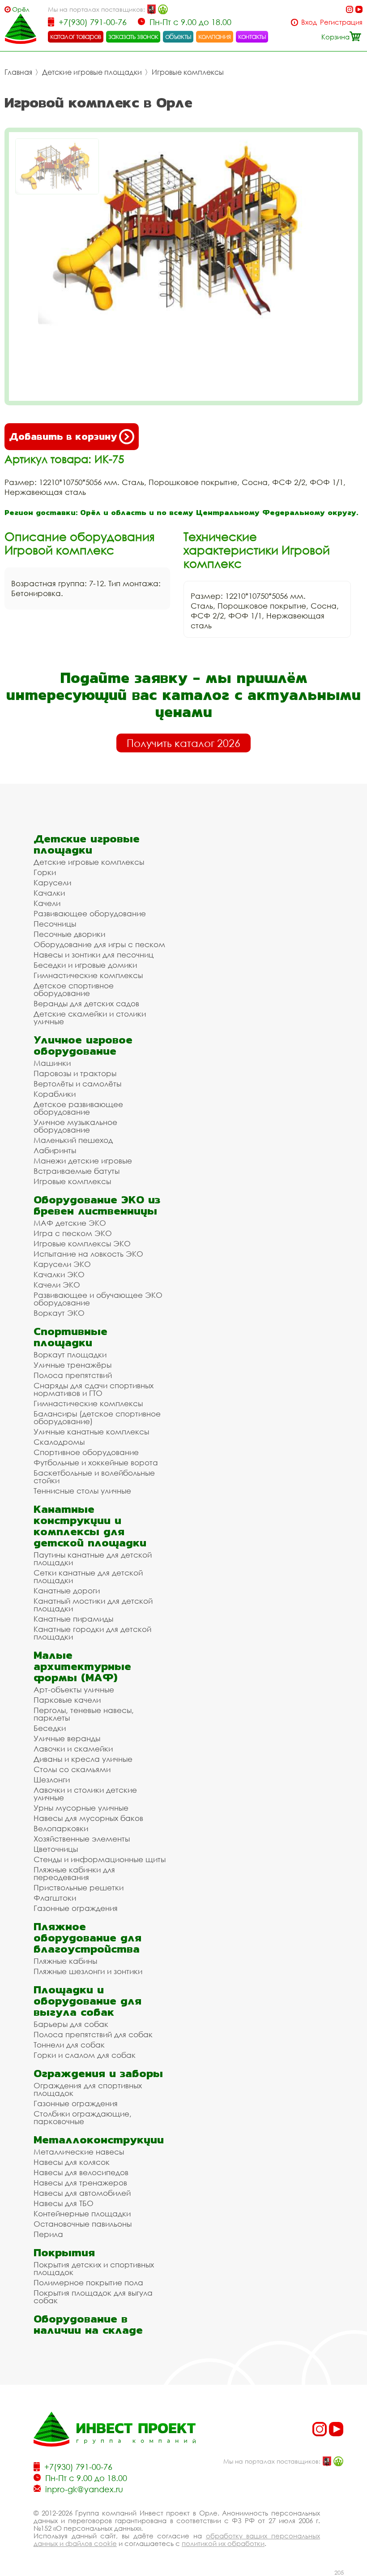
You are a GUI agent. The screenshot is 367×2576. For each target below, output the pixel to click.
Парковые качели (67, 1700)
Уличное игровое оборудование (83, 1045)
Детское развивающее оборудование (78, 1108)
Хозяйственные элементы (82, 1839)
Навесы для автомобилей (82, 2193)
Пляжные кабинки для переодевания (74, 1873)
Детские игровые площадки (92, 72)
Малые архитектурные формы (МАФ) (82, 1666)
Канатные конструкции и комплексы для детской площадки (90, 1526)
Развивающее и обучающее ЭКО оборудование (98, 1299)
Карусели (52, 882)
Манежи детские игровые (83, 1161)
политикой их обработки (223, 2543)
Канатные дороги (67, 1591)
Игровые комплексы (188, 72)
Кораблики (55, 1094)
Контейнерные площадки (82, 2213)
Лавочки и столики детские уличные (85, 1794)
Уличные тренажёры (73, 1365)
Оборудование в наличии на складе (88, 2324)
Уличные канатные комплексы (91, 1432)
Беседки (50, 1728)
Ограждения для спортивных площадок (88, 2089)
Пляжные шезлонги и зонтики (88, 1971)
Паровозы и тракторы (75, 1073)
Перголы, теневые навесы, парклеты (84, 1714)
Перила (48, 2234)
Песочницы (55, 924)
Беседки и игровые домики (85, 965)
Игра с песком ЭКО (73, 1233)
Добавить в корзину (63, 436)
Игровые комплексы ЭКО (82, 1243)
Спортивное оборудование (86, 1452)
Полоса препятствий (73, 1375)
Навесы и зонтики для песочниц (94, 955)
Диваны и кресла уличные (83, 1759)
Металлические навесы (79, 2152)
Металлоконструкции (99, 2140)
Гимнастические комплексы (88, 975)
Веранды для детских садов (86, 1003)
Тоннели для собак (69, 2045)
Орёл (21, 9)
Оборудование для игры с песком (99, 944)
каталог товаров (76, 36)
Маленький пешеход (73, 1140)
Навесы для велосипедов (81, 2172)
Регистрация (341, 22)
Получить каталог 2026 (183, 743)
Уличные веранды (67, 1738)
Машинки (52, 1063)
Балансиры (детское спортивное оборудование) (97, 1417)
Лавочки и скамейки (73, 1749)
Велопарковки (61, 1828)
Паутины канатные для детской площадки (93, 1558)
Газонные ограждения (76, 1908)
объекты (178, 36)
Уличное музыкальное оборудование (75, 1126)
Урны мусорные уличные (81, 1808)
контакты (252, 36)
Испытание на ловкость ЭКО (88, 1254)
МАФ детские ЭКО (70, 1223)
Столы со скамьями (72, 1769)
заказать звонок (133, 36)
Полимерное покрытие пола (88, 2282)
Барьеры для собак (71, 2024)
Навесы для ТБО (64, 2203)
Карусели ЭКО (62, 1264)
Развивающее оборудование (90, 913)
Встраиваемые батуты (77, 1171)
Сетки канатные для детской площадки (88, 1576)
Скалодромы (59, 1442)
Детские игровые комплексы (89, 862)
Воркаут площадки (70, 1355)
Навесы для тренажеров (80, 2183)
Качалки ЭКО (59, 1274)
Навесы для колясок (72, 2162)
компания (215, 36)
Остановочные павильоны (83, 2224)
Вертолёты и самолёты (77, 1084)
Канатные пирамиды (73, 1619)
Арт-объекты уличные (74, 1689)
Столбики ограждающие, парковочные (83, 2117)
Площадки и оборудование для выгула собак (87, 2001)
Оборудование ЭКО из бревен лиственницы (97, 1205)
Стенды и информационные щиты (100, 1859)
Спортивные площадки (70, 1337)
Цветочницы (56, 1849)
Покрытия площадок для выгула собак (93, 2297)
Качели (47, 903)
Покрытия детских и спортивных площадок (94, 2268)
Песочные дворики (69, 934)
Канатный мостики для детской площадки (93, 1605)
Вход (309, 22)
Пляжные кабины (65, 1961)
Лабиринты (55, 1150)
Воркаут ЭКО (59, 1313)
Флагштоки (55, 1898)
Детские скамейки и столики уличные (90, 1018)
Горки (45, 872)
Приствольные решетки (79, 1887)
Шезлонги (52, 1780)
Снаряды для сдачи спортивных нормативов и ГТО (94, 1389)
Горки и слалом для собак (85, 2055)
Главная (18, 72)
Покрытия (64, 2252)
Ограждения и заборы (98, 2073)
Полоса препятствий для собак (93, 2034)
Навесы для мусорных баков (88, 1818)
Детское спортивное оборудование (74, 989)
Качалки (49, 893)
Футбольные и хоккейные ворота (96, 1462)
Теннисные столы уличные (82, 1491)
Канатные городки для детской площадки (92, 1633)
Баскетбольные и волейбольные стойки (94, 1477)
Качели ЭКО (57, 1285)
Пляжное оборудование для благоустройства (87, 1938)
